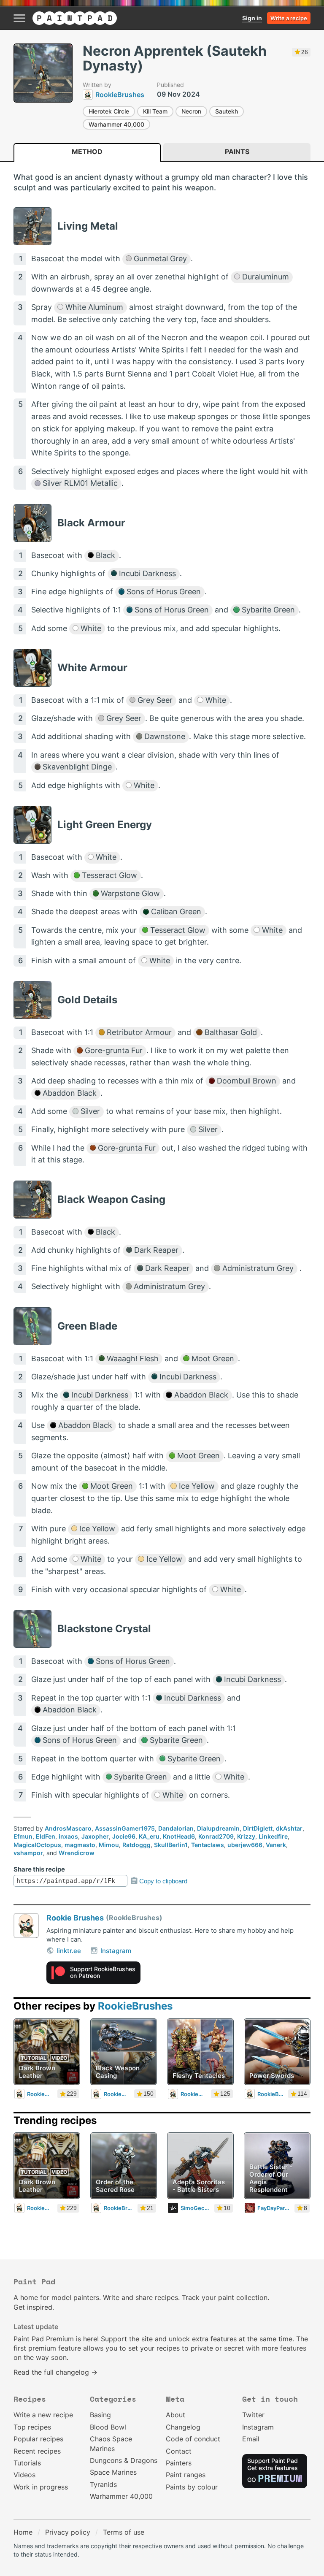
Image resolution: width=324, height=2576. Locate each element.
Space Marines (113, 2472)
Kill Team (155, 111)
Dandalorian (176, 1828)
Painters (179, 2463)
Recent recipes (37, 2451)
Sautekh (227, 111)
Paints (237, 152)
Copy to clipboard (163, 1881)
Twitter (253, 2415)
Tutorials (27, 2463)
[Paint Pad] (75, 18)
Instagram (116, 1951)
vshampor (28, 1853)
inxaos (68, 1836)
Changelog (183, 2427)
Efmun (23, 1836)
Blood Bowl (108, 2427)
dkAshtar (289, 1828)
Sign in (252, 18)
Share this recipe (39, 1869)
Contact (179, 2451)
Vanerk (276, 1845)
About (175, 2415)
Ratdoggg (136, 1845)
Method (87, 152)
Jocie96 (124, 1836)
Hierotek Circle (109, 111)
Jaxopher (95, 1836)
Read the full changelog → (55, 2372)
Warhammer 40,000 (116, 124)
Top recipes (32, 2427)
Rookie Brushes (75, 1918)
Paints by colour (192, 2487)
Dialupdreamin (218, 1828)
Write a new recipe (43, 2415)
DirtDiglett (258, 1828)
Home (23, 2532)
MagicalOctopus (37, 1845)
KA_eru (149, 1836)
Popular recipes (38, 2439)
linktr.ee (69, 1951)
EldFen (46, 1836)
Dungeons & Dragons (124, 2460)
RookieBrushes (135, 2006)
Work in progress (41, 2487)
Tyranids (103, 2484)
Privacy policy (68, 2532)
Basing (100, 2415)
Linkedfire (273, 1836)
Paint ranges (186, 2475)
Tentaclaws (208, 1845)
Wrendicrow (77, 1853)
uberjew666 (245, 1845)
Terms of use (124, 2532)
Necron (191, 111)
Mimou (109, 1845)
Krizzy (246, 1836)
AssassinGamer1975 (125, 1828)
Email (251, 2439)
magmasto (80, 1845)
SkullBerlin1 (171, 1845)
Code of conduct (193, 2439)
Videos (24, 2475)
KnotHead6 (179, 1836)
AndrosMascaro (68, 1828)
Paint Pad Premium (44, 2339)
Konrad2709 (216, 1836)
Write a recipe (289, 18)
